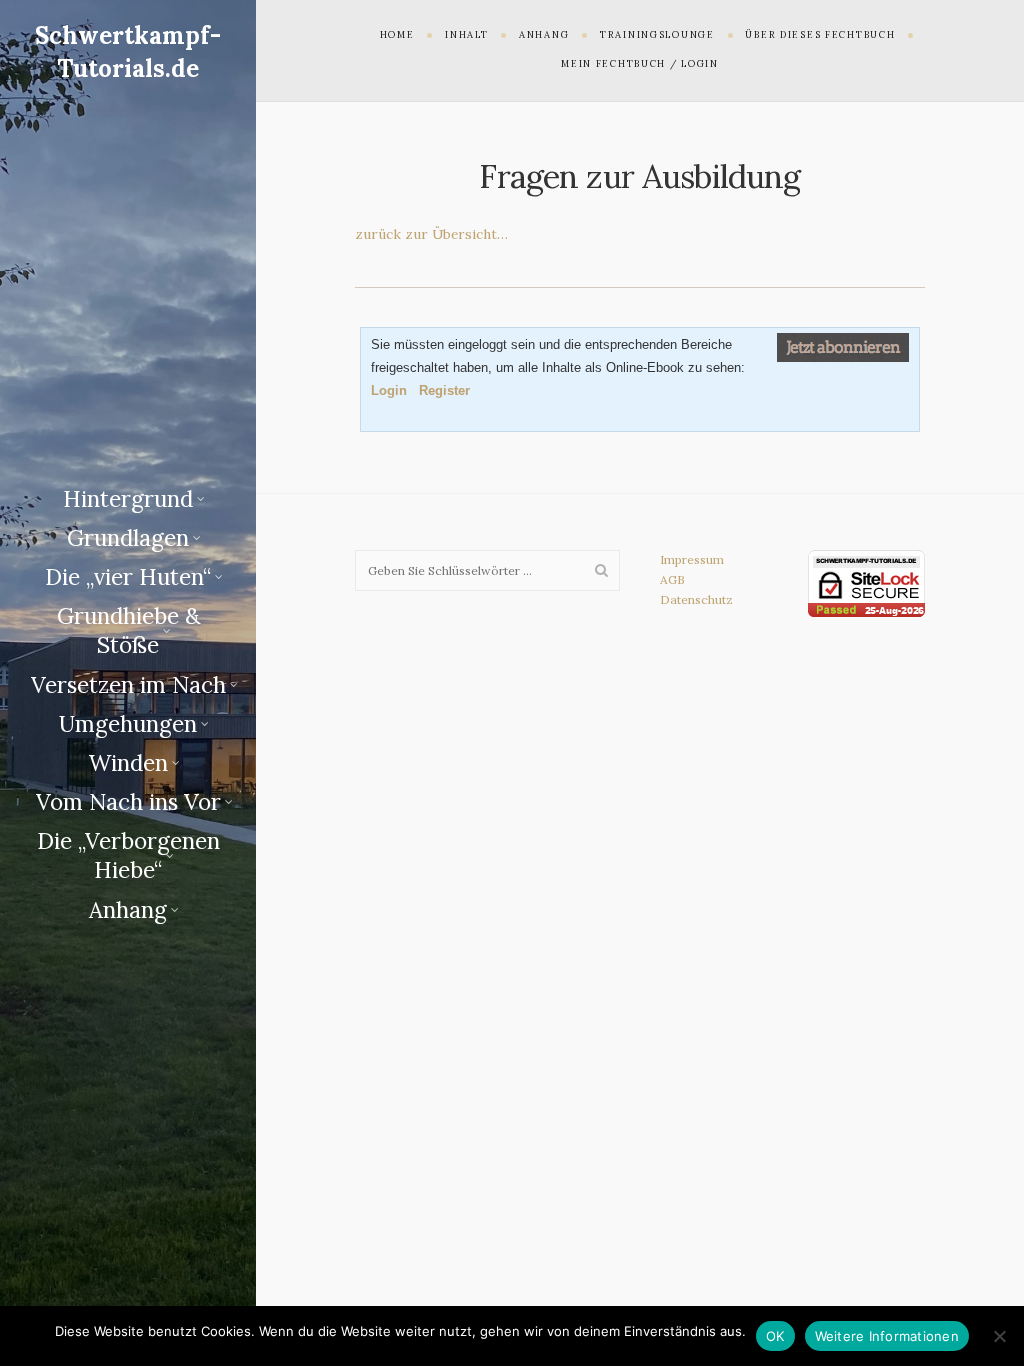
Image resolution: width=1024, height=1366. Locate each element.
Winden (128, 763)
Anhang (128, 910)
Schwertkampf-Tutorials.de (128, 51)
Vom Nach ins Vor (128, 802)
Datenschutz (696, 599)
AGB (672, 579)
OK (775, 1336)
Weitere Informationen (887, 1336)
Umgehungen (128, 724)
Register (444, 390)
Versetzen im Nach (128, 685)
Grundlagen (128, 538)
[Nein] (999, 1336)
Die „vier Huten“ (128, 577)
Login (389, 390)
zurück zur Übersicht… (431, 234)
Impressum (692, 559)
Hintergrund (128, 499)
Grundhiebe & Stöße (128, 630)
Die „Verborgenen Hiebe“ (128, 855)
